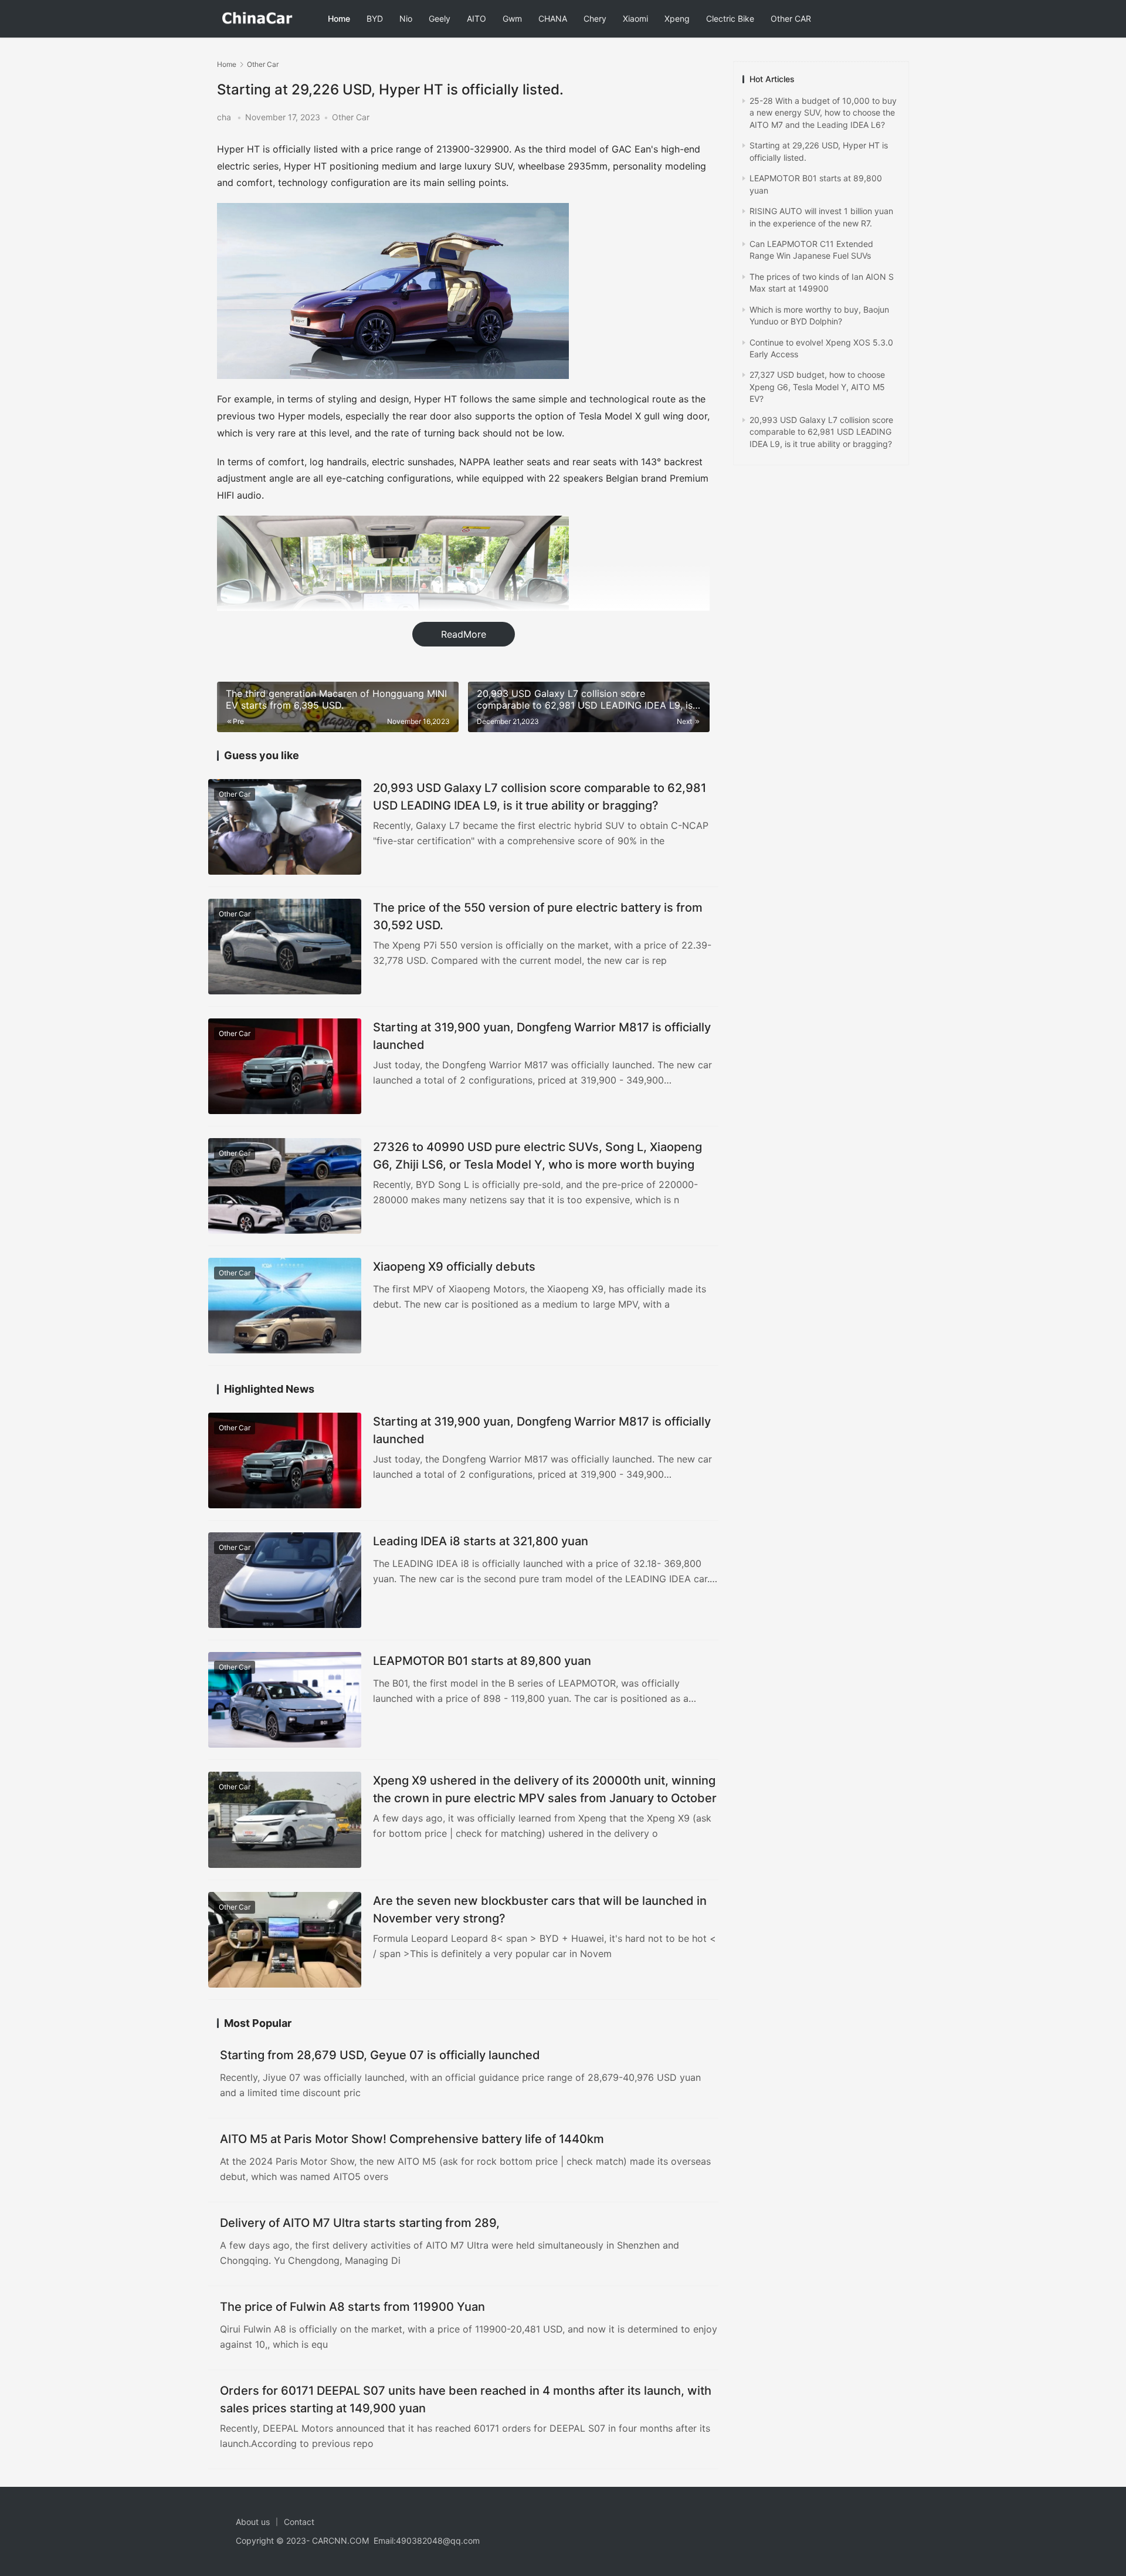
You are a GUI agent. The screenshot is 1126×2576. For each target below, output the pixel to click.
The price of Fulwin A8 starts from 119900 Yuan (352, 2307)
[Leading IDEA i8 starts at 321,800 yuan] (285, 1580)
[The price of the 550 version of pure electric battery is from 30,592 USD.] (285, 947)
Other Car (351, 117)
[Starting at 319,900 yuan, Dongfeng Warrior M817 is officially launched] (285, 1066)
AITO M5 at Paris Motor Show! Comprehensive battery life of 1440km (412, 2139)
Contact (299, 2522)
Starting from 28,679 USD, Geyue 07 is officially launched (380, 2055)
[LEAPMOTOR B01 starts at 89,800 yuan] (285, 1700)
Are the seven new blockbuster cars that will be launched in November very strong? (540, 1909)
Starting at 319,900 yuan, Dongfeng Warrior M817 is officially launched (542, 1036)
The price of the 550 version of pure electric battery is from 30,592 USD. (538, 916)
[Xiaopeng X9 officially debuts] (285, 1306)
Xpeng (677, 18)
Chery (595, 18)
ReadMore (464, 634)
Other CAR (791, 18)
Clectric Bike (730, 18)
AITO (476, 18)
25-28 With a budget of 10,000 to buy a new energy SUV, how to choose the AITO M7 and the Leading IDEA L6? (823, 113)
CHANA (553, 18)
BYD (375, 18)
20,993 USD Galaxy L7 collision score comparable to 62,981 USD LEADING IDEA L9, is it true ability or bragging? (540, 796)
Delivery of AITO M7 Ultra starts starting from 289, (360, 2223)
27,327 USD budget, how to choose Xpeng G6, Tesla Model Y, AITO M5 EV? (817, 387)
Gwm (512, 18)
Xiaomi (635, 18)
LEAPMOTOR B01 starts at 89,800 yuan (482, 1661)
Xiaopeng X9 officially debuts (454, 1267)
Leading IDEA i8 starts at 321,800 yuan (481, 1541)
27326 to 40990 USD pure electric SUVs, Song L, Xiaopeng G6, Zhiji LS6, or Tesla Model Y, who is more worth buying (537, 1155)
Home (339, 18)
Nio (406, 18)
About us (253, 2522)
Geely (440, 18)
